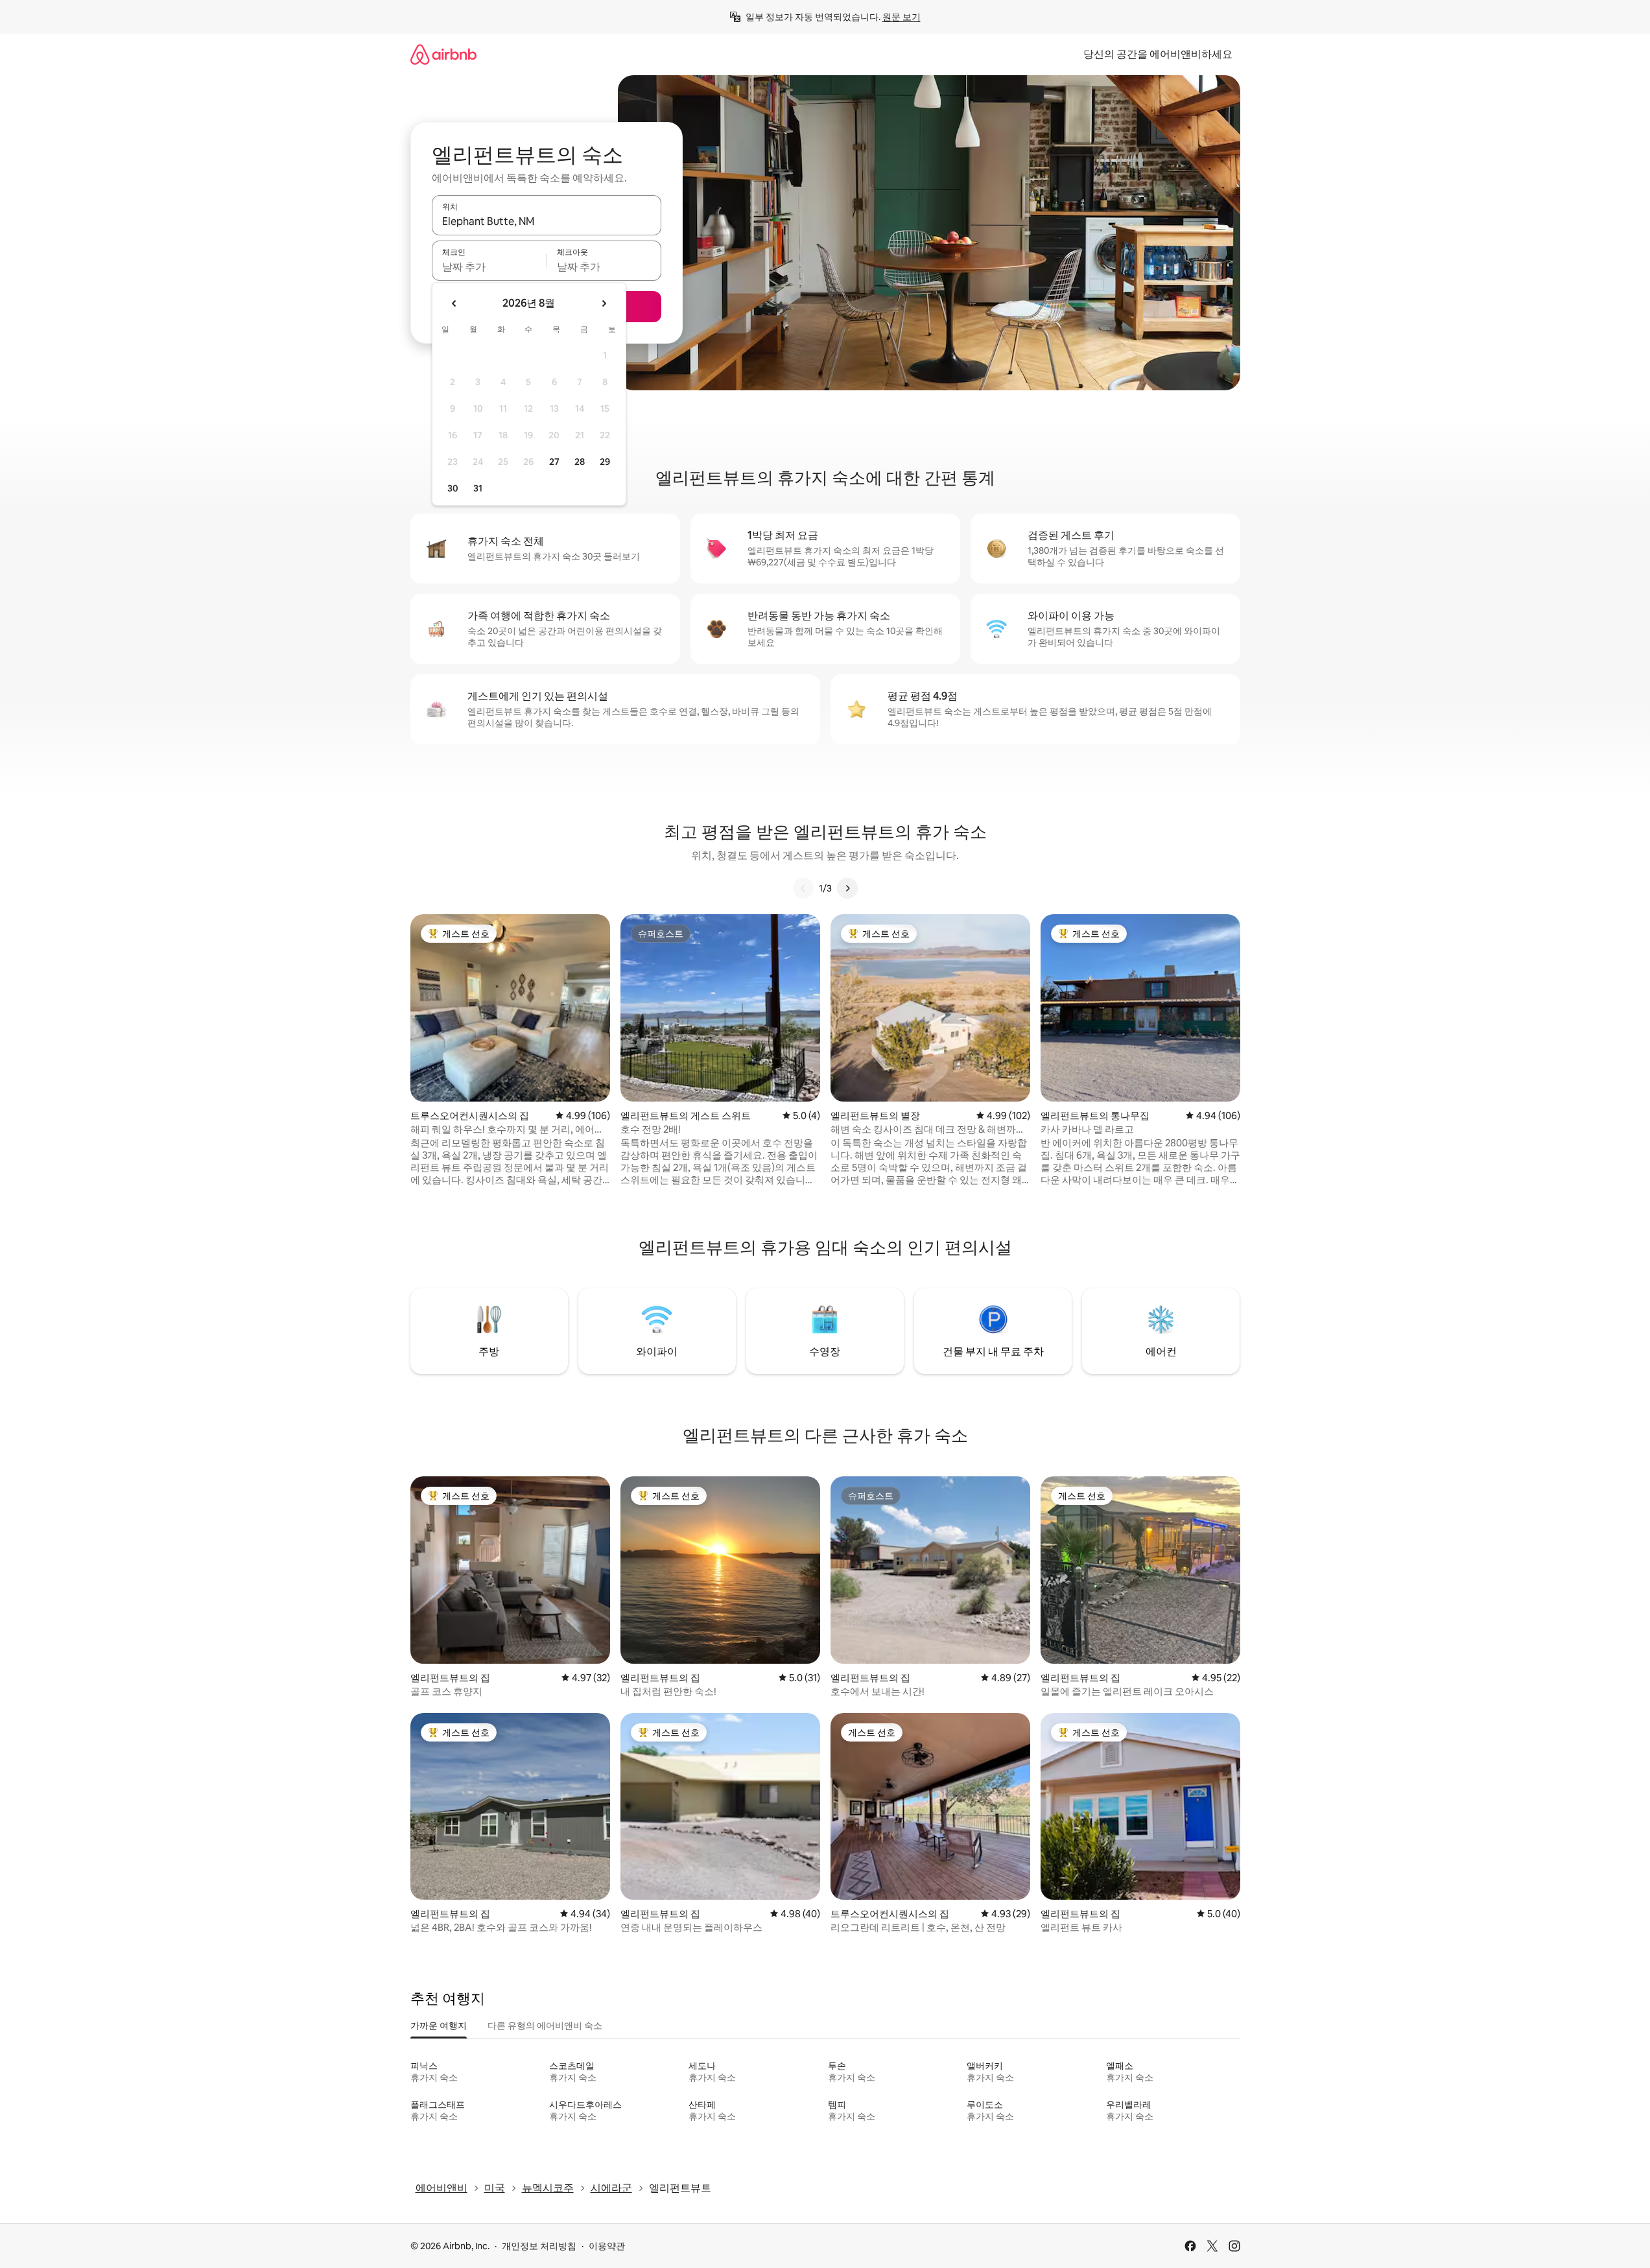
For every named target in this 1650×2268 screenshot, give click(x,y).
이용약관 (607, 2246)
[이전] (803, 888)
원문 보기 (902, 17)
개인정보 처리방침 (539, 2246)
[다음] (847, 888)
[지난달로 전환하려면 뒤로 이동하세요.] (454, 303)
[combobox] (547, 221)
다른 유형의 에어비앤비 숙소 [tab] (545, 2026)
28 (580, 462)
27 (554, 462)
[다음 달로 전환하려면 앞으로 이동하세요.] (604, 303)
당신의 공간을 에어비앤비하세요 (1158, 54)
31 (478, 488)
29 (605, 462)
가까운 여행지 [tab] (439, 2026)
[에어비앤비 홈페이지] (443, 54)
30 (453, 488)
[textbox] (489, 266)
